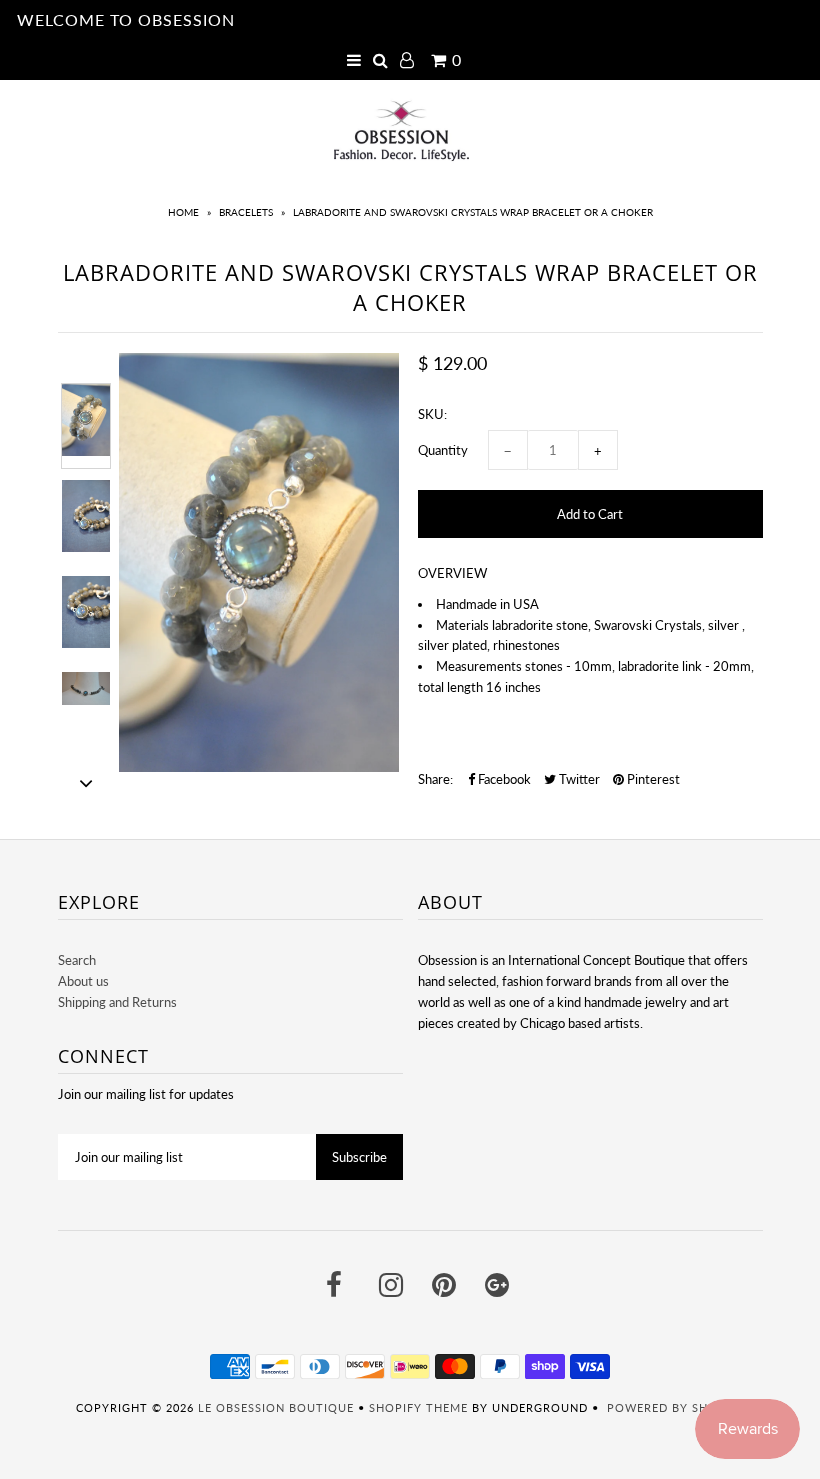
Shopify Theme (418, 1407)
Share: (435, 779)
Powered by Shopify (676, 1407)
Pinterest (652, 779)
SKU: (432, 414)
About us (83, 981)
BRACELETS (246, 212)
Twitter (578, 779)
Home (183, 212)
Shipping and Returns (117, 1002)
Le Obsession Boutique (276, 1407)
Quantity (443, 450)
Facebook (503, 779)
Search (77, 960)
